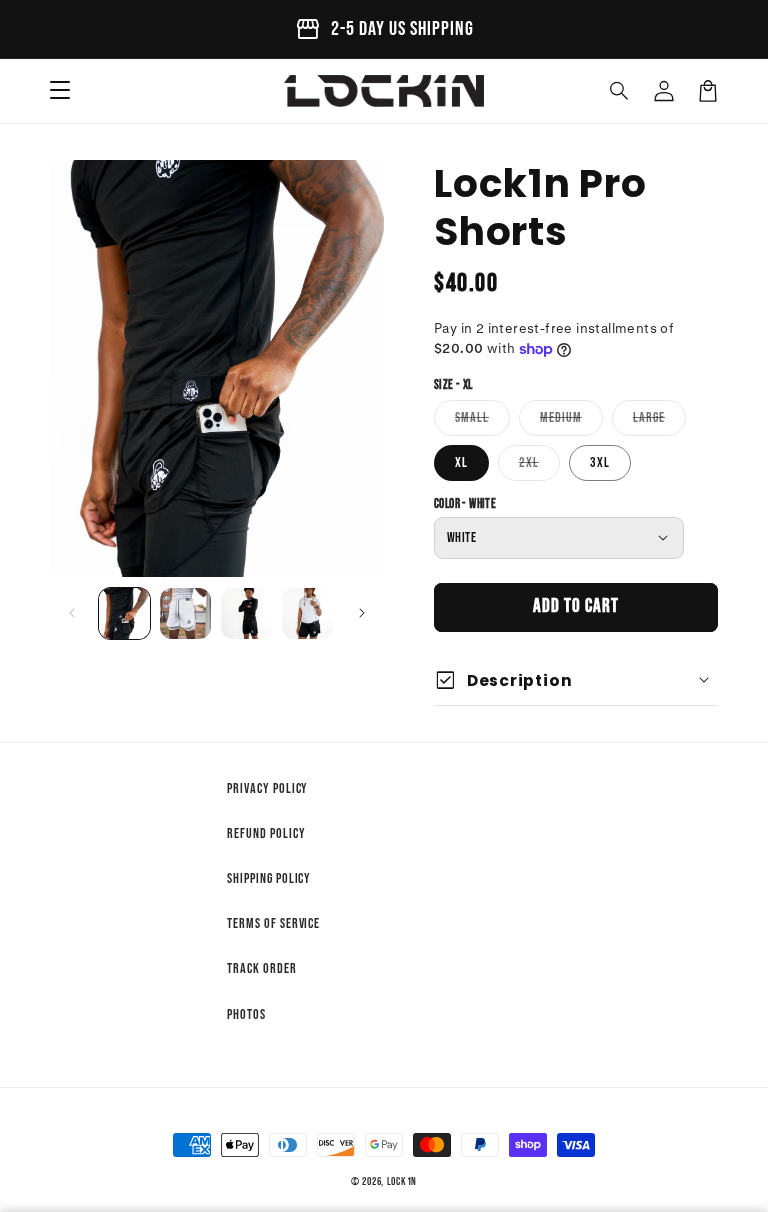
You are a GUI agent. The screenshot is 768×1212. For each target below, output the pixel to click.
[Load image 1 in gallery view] (124, 613)
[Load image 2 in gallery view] (185, 613)
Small (482, 422)
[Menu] (60, 91)
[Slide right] (362, 613)
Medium (571, 422)
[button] (620, 91)
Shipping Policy (269, 878)
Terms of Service (273, 923)
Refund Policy (266, 833)
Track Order (262, 968)
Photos (246, 1014)
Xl (461, 462)
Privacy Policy (267, 788)
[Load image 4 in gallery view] (307, 613)
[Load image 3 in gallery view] (246, 613)
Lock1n (402, 1181)
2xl (539, 467)
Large (659, 422)
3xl (600, 462)
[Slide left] (72, 613)
